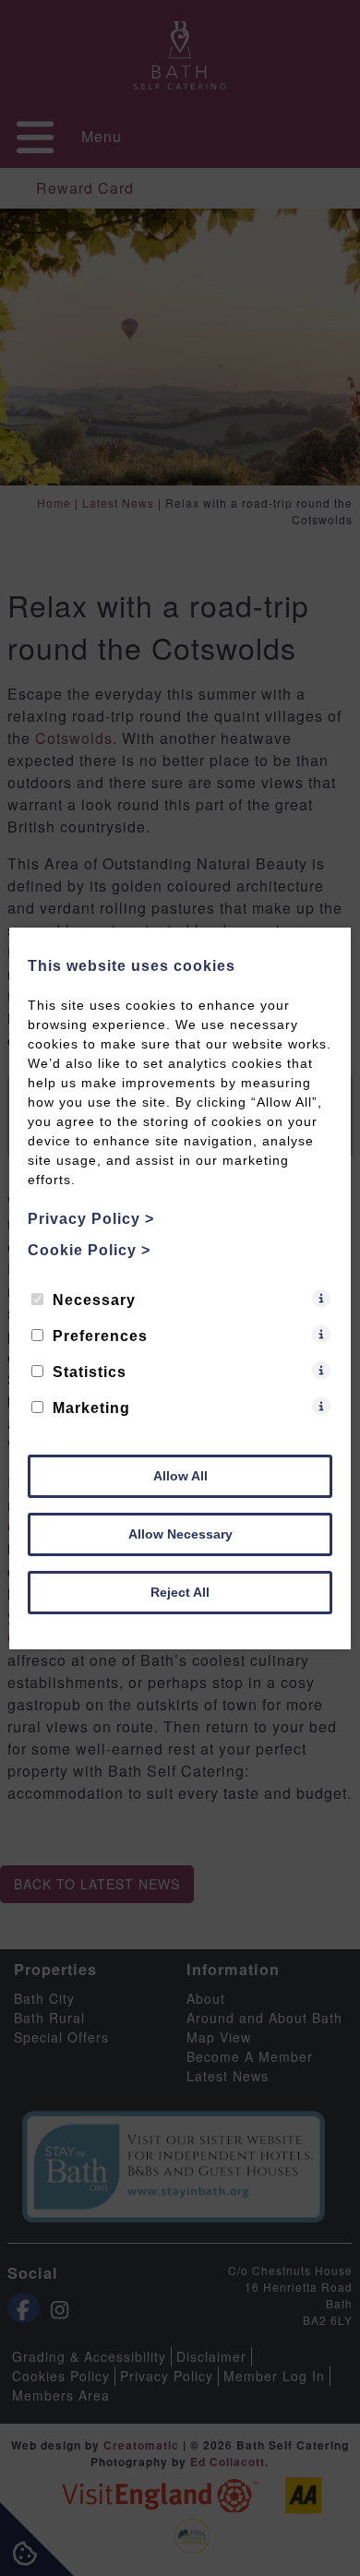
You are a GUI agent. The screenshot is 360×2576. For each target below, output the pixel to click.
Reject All (180, 1592)
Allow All (180, 1476)
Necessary (94, 1300)
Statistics (90, 1372)
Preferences (100, 1336)
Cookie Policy (89, 1250)
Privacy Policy (91, 1219)
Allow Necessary (180, 1534)
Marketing (91, 1408)
